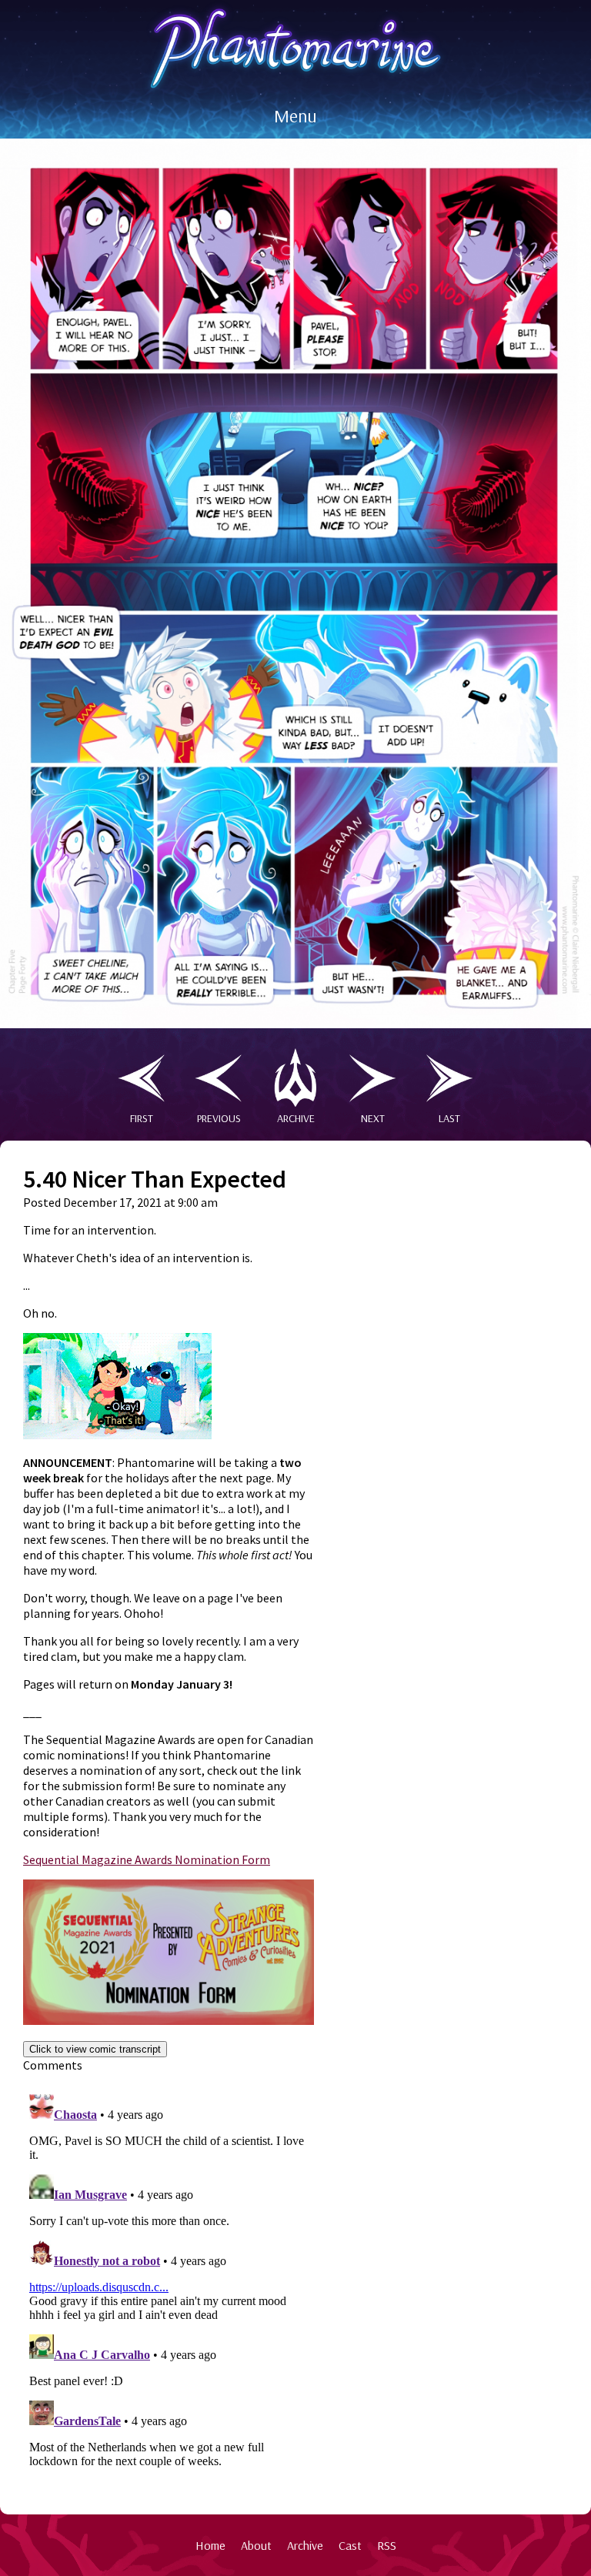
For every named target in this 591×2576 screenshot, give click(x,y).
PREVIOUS (219, 1118)
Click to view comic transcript (95, 2049)
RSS (387, 2545)
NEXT (373, 1118)
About (256, 2545)
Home (210, 2545)
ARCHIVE (296, 1118)
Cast (350, 2545)
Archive (305, 2545)
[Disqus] (169, 2280)
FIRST (142, 1118)
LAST (449, 1118)
